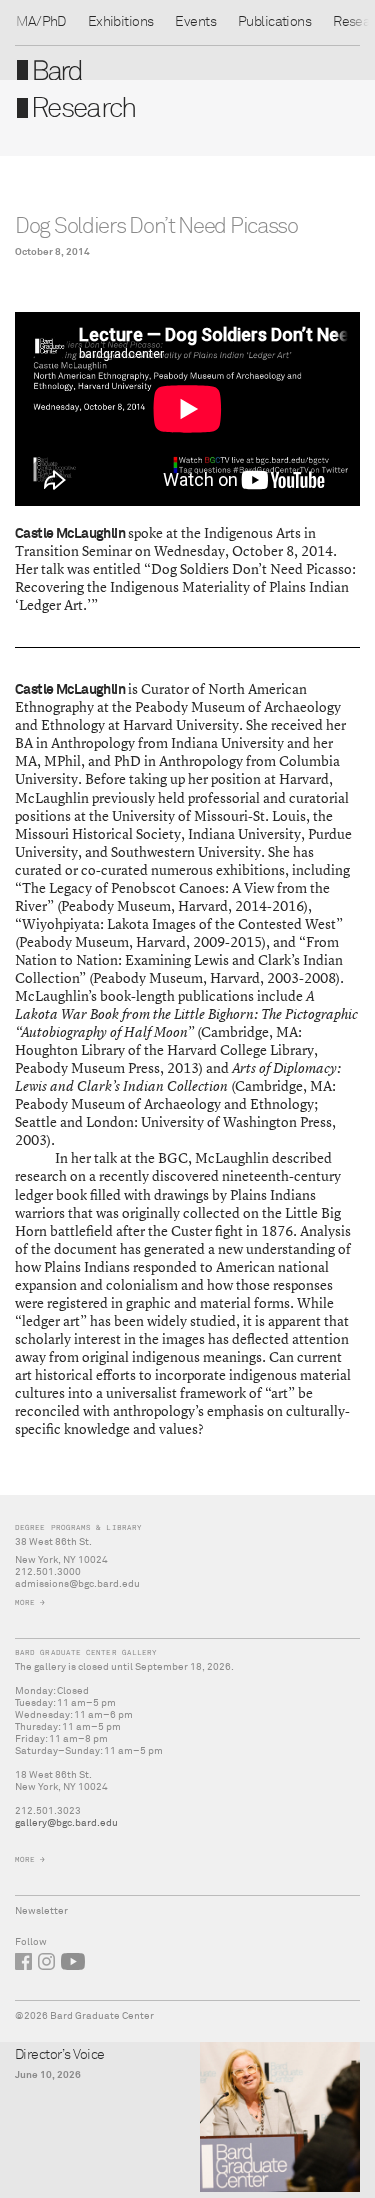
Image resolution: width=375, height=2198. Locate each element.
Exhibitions (121, 22)
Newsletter (41, 1911)
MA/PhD (41, 22)
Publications (274, 22)
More (25, 1602)
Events (195, 22)
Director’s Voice (60, 2055)
